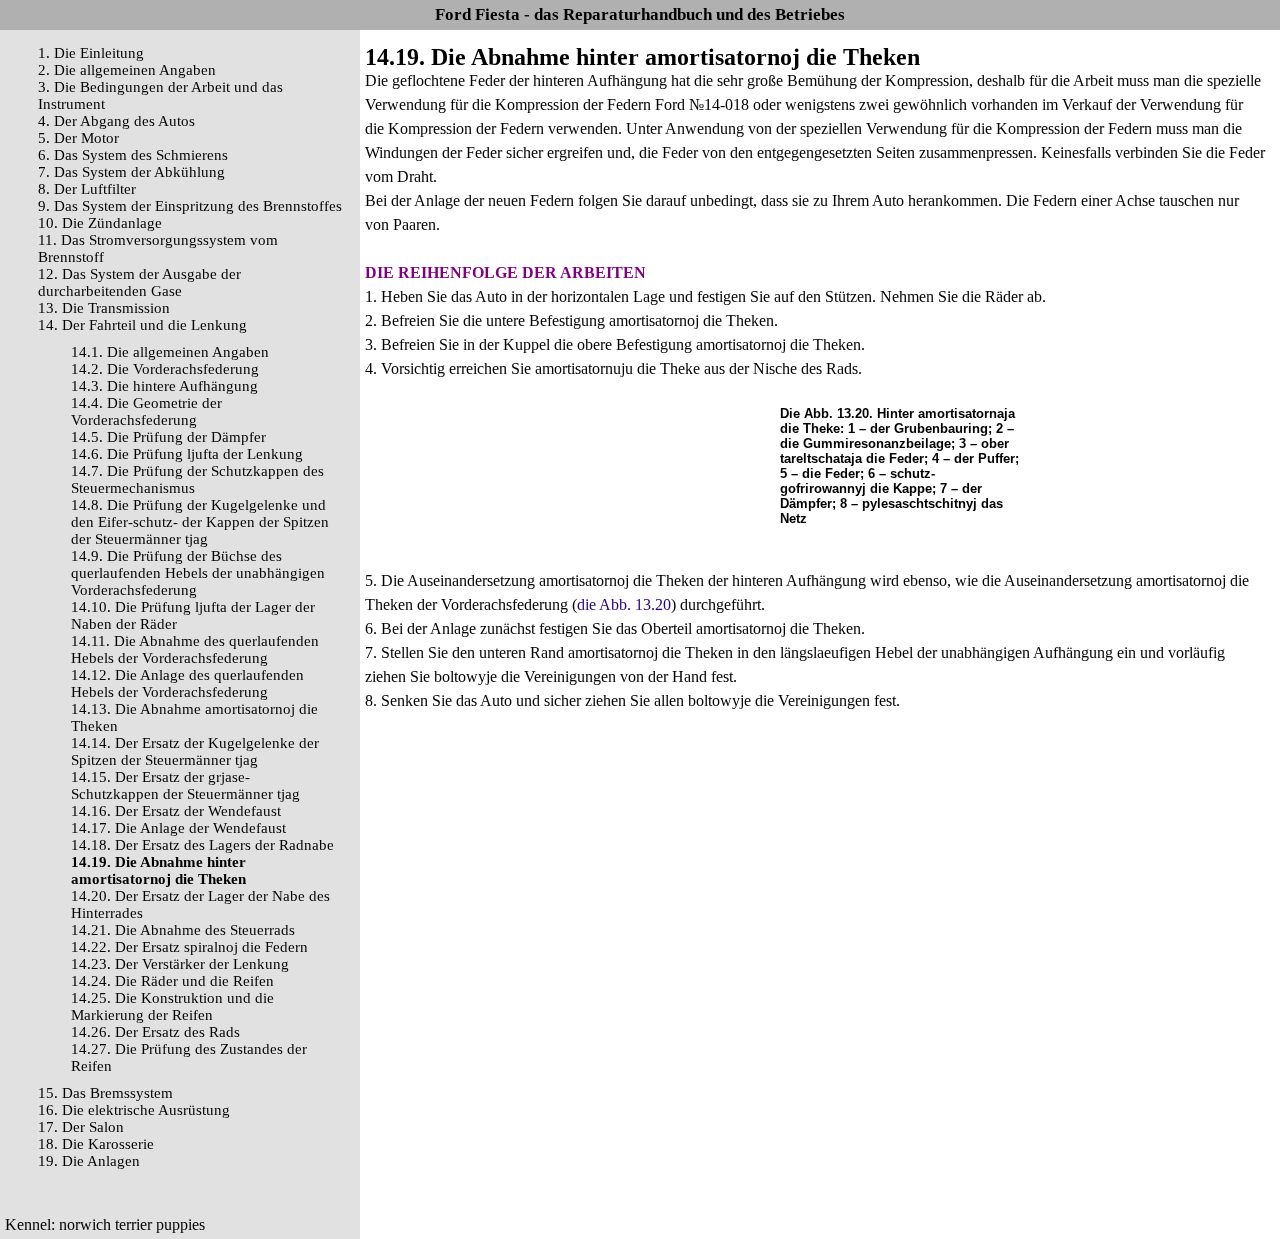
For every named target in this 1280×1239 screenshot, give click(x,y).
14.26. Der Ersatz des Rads (155, 1032)
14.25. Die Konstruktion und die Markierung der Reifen (172, 1006)
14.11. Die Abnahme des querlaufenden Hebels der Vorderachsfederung (195, 649)
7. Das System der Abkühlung (131, 172)
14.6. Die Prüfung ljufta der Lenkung (187, 454)
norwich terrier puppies (132, 1224)
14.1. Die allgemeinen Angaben (170, 352)
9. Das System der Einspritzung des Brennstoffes (190, 206)
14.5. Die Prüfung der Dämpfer (168, 437)
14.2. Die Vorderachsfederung (165, 369)
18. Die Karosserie (96, 1144)
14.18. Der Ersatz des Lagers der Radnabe (202, 845)
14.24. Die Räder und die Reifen (172, 981)
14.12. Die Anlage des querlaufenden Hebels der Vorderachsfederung (187, 683)
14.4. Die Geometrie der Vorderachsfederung (146, 411)
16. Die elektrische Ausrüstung (134, 1110)
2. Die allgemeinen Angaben (127, 70)
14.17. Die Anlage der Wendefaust (178, 828)
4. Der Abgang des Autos (116, 121)
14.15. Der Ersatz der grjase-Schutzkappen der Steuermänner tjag (185, 785)
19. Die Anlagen (89, 1161)
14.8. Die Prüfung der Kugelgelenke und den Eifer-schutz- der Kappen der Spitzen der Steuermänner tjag (200, 522)
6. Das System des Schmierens (133, 155)
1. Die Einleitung (91, 53)
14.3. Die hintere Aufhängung (164, 386)
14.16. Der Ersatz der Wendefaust (176, 811)
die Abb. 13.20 (624, 604)
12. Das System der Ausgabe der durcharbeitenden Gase (139, 282)
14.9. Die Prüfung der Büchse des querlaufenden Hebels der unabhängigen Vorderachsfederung (198, 573)
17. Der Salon (81, 1127)
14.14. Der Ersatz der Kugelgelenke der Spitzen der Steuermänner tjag (195, 751)
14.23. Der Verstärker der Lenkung (180, 964)
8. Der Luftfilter (87, 189)
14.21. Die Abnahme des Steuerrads (183, 930)
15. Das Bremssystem (105, 1093)
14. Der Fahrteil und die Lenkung (142, 325)
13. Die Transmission (104, 308)
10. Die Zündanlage (100, 223)
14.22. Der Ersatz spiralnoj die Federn (189, 947)
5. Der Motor (78, 138)
